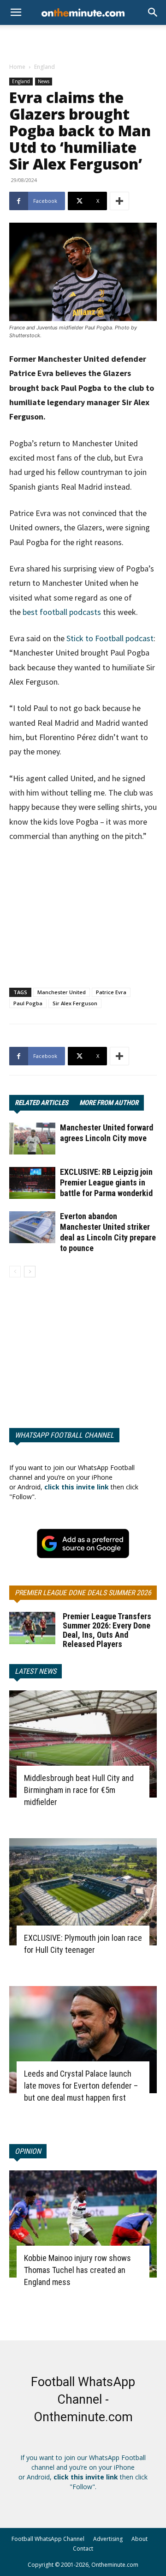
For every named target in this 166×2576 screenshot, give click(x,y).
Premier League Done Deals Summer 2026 (83, 1593)
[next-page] (30, 1272)
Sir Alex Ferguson (75, 1003)
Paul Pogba (28, 1003)
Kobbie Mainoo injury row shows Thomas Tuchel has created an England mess (77, 2270)
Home (17, 67)
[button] (153, 12)
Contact (83, 2549)
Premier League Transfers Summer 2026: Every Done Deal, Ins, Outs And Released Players (107, 1630)
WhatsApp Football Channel (64, 1435)
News (44, 81)
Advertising (108, 2539)
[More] (119, 201)
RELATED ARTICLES (41, 1103)
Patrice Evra (111, 992)
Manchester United (62, 992)
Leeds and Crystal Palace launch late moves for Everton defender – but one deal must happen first (81, 2086)
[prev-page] (15, 1272)
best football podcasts (62, 612)
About (139, 2539)
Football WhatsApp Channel (48, 2539)
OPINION (28, 2151)
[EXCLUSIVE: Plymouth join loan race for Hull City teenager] (83, 1892)
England (44, 67)
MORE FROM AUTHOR (109, 1103)
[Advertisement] (83, 41)
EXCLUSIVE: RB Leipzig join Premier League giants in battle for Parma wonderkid (106, 1182)
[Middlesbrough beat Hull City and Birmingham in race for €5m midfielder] (83, 1744)
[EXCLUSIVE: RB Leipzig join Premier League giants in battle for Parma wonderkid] (32, 1183)
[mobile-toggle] (16, 12)
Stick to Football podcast (110, 638)
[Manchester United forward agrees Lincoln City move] (32, 1139)
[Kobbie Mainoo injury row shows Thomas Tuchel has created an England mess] (83, 2224)
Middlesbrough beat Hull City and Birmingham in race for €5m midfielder (79, 1790)
